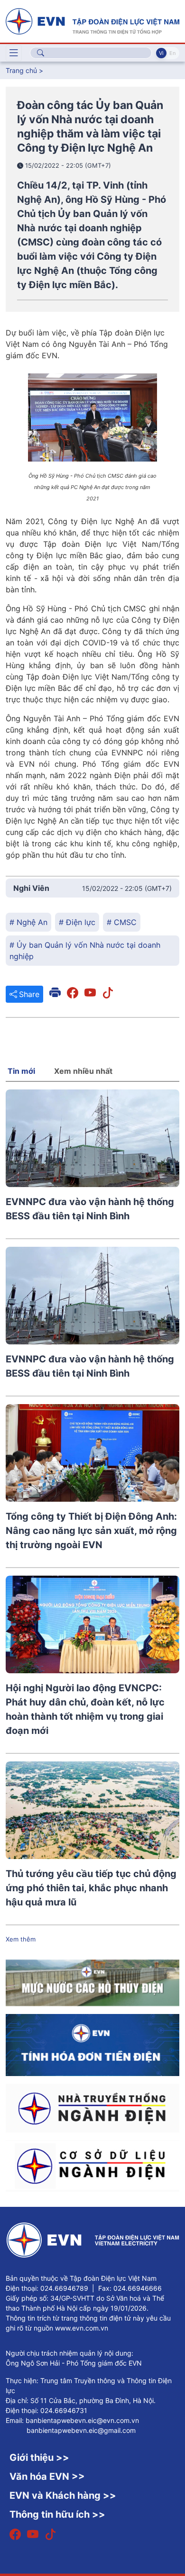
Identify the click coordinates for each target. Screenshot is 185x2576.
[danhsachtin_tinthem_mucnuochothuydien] (92, 1982)
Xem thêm (21, 1939)
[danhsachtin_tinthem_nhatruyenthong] (92, 2107)
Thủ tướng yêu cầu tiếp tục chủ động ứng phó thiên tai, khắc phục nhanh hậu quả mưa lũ (91, 1888)
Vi (161, 53)
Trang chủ (21, 70)
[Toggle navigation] (14, 53)
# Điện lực (77, 922)
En (172, 53)
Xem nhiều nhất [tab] (83, 1071)
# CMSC (122, 922)
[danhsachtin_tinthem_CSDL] (92, 2165)
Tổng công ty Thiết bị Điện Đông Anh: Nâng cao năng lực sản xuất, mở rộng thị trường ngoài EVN (91, 1531)
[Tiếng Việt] (92, 20)
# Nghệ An (28, 922)
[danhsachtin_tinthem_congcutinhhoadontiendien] (92, 2044)
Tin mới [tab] (21, 1071)
